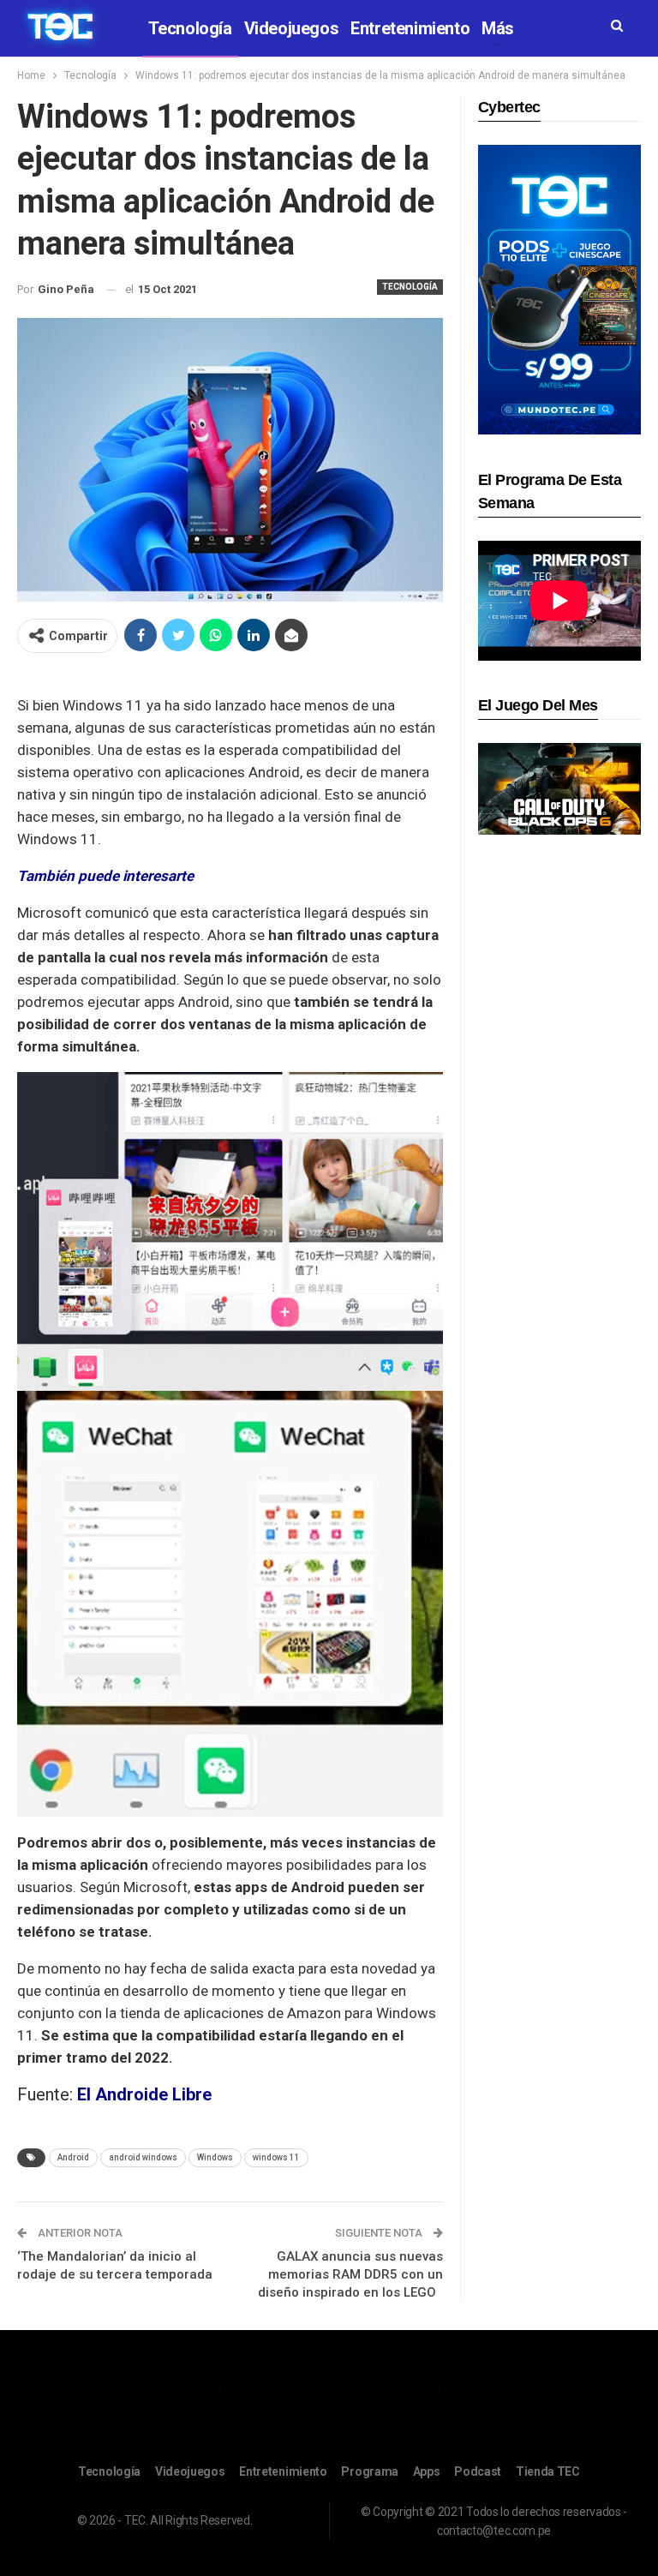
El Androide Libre (144, 2094)
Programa (370, 2471)
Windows (215, 2157)
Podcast (478, 2471)
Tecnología (190, 28)
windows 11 (276, 2157)
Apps (427, 2471)
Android (73, 2157)
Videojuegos (292, 28)
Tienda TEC (548, 2471)
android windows (143, 2157)
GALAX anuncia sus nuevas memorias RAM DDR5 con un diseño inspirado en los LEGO (350, 2274)
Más (498, 28)
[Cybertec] (559, 288)
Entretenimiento (410, 28)
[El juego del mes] (559, 788)
